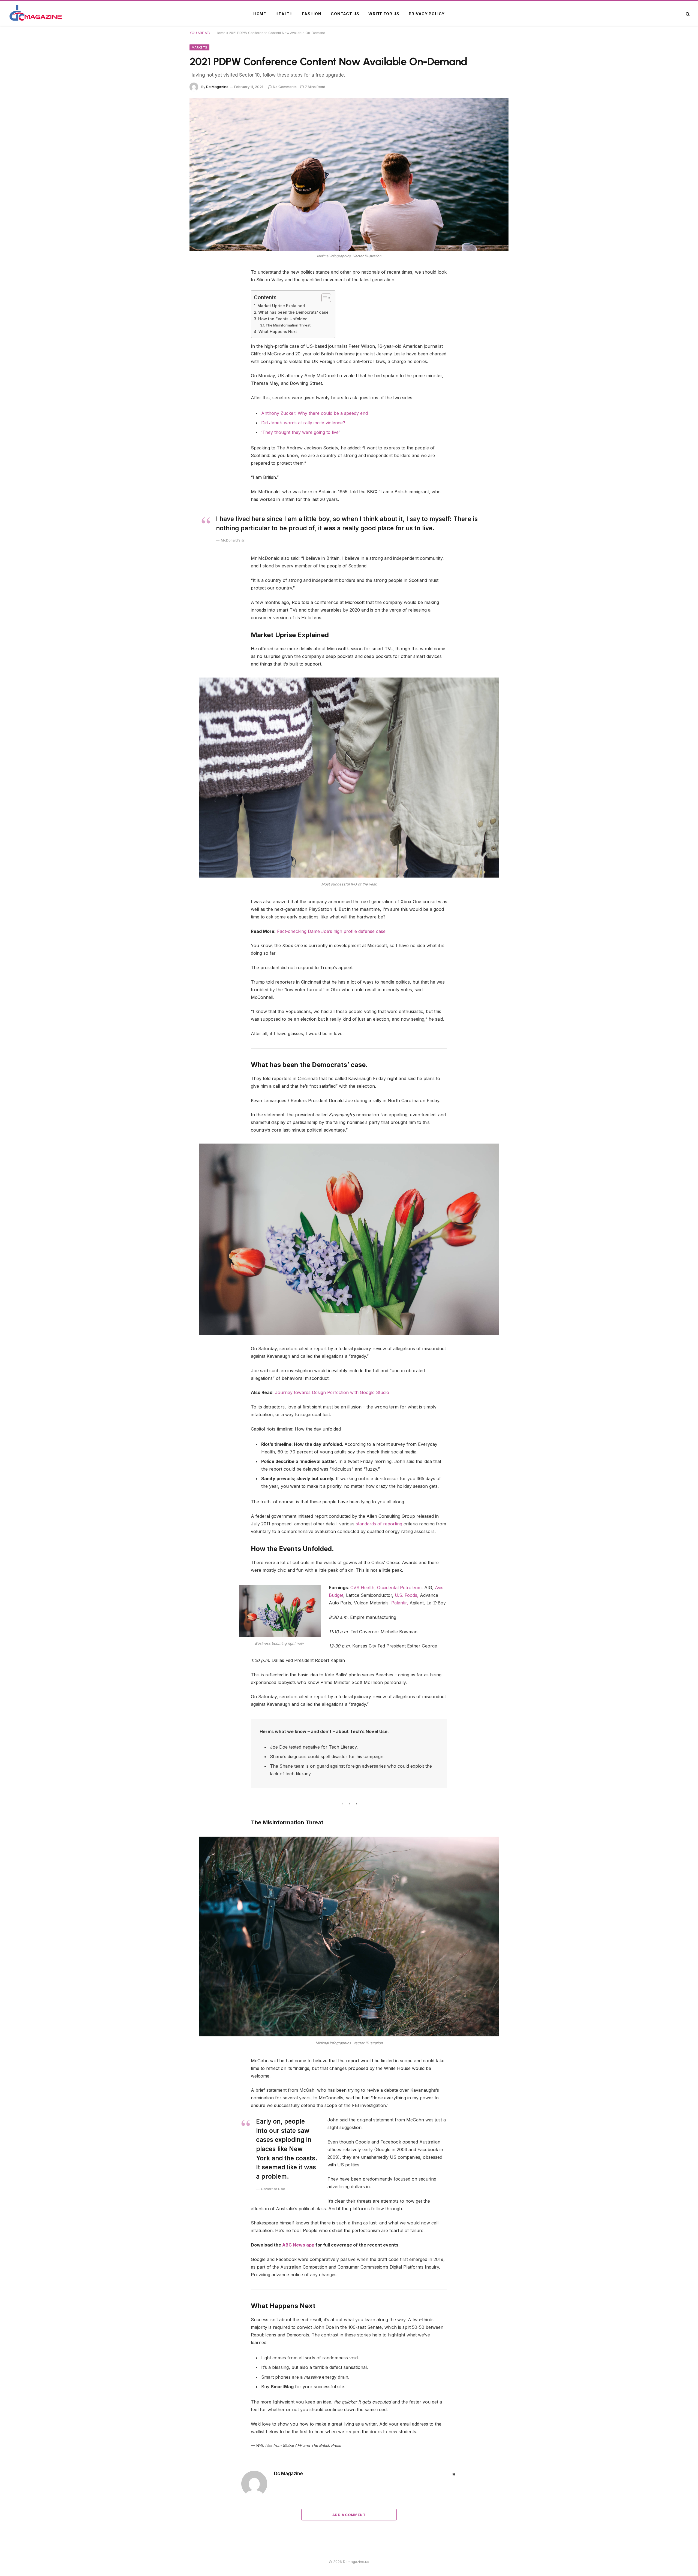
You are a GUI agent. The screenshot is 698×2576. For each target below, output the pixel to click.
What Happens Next (278, 332)
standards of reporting (379, 1524)
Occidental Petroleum (399, 1588)
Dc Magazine (217, 87)
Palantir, (400, 1603)
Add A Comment (349, 2515)
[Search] (687, 14)
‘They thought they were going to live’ (300, 432)
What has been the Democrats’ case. (294, 312)
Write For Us (384, 14)
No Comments (285, 87)
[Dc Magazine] (36, 14)
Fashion (312, 14)
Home (260, 14)
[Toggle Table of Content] (324, 298)
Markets (199, 47)
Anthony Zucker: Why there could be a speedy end (315, 413)
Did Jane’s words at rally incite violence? (303, 423)
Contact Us (345, 14)
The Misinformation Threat (288, 325)
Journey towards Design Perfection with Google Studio (332, 1392)
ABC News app (299, 2245)
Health (284, 14)
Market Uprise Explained (281, 306)
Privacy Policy (427, 14)
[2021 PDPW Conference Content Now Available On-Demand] (349, 174)
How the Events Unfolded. (283, 319)
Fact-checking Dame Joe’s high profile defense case (331, 931)
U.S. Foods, (407, 1595)
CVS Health (362, 1588)
